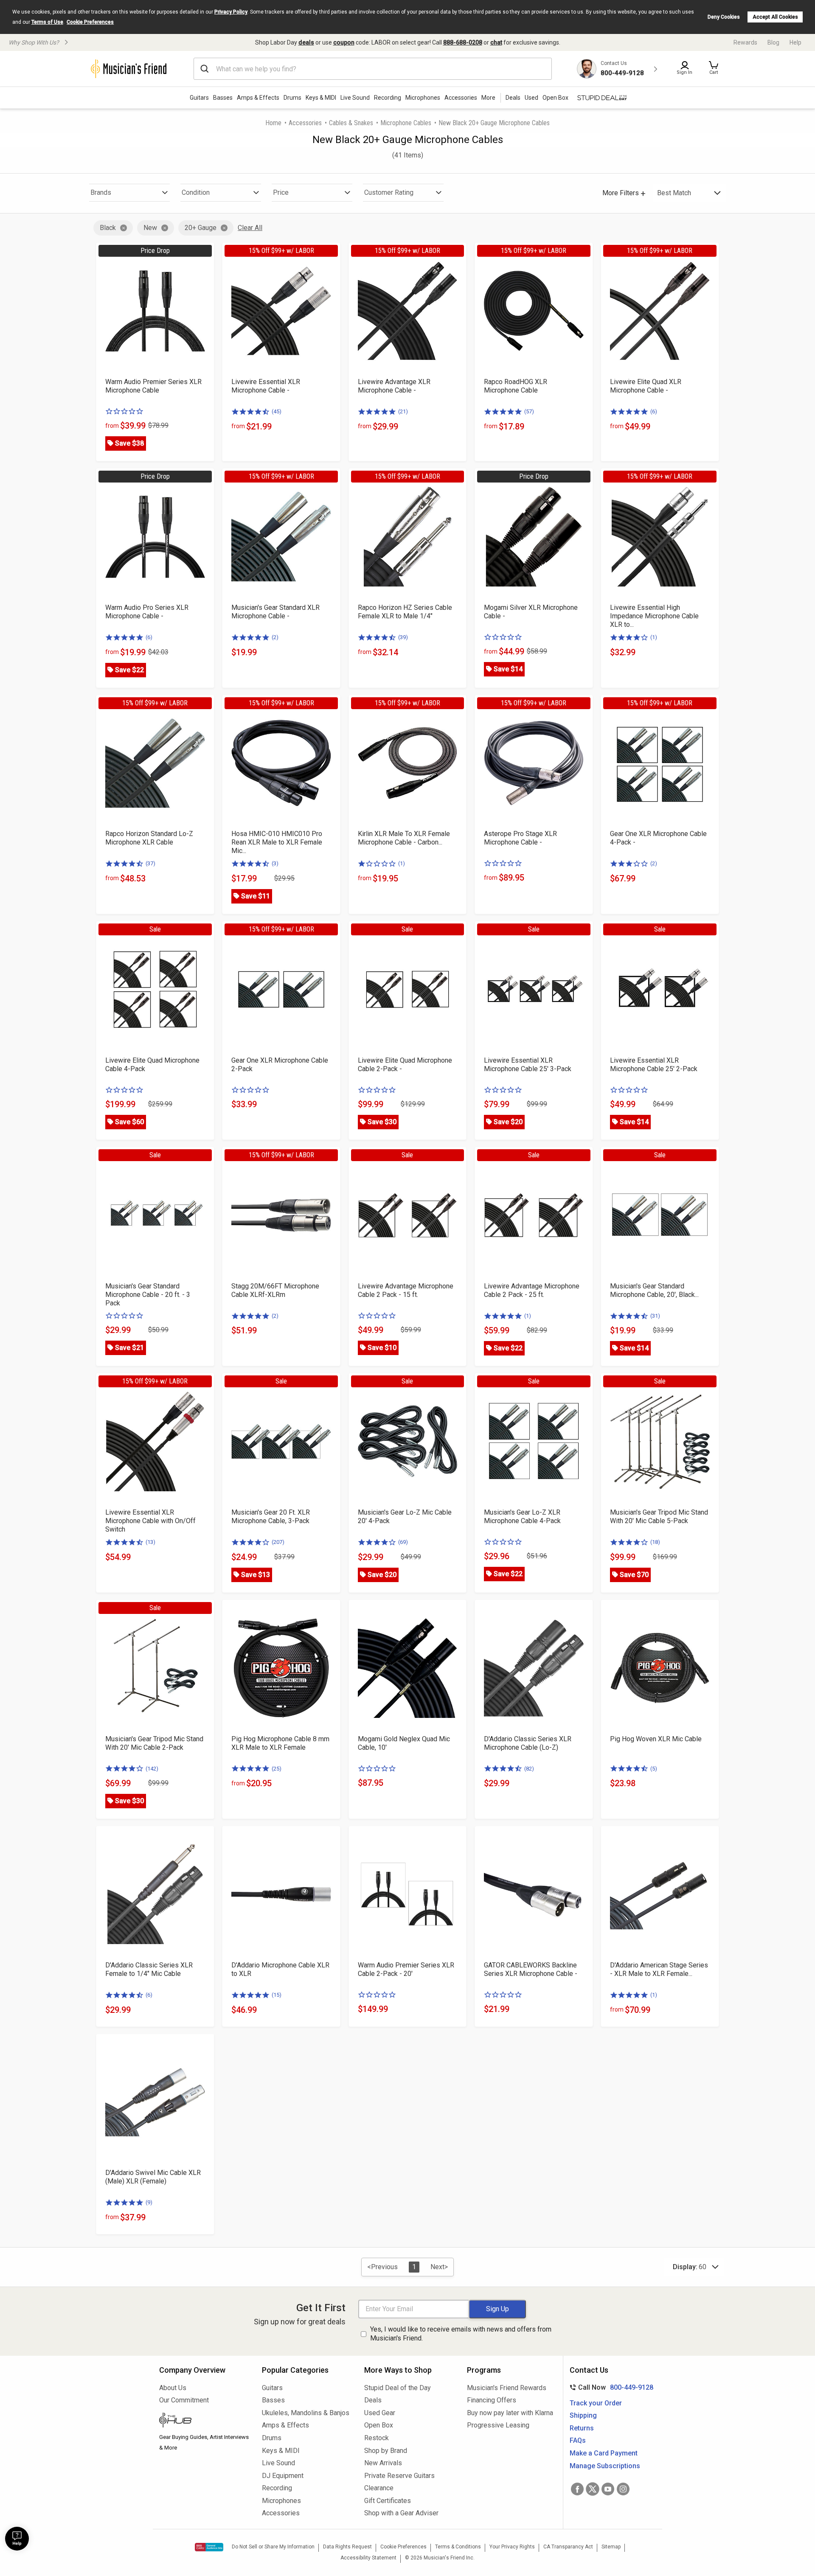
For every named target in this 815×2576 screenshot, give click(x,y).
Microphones (423, 98)
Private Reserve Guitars (399, 2476)
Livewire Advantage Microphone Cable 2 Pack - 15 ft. (406, 1290)
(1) (654, 637)
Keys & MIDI (321, 98)
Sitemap (611, 2547)
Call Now (610, 2387)
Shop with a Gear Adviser (401, 2513)
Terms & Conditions (458, 2547)
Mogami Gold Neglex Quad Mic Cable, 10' (404, 1743)
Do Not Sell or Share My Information (273, 2547)
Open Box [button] (555, 98)
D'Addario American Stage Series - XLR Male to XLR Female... (659, 1969)
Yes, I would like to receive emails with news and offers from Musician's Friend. (461, 2334)
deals (306, 42)
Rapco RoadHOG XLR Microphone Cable (516, 386)
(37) (150, 863)
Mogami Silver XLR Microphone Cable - (531, 612)
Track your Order (596, 2403)
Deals (373, 2400)
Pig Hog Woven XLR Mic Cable (656, 1739)
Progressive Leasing (498, 2425)
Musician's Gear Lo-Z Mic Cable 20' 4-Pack (405, 1517)
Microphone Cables (406, 123)
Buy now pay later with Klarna (510, 2413)
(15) (277, 1995)
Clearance (379, 2488)
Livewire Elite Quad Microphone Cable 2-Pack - (405, 1065)
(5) (654, 1769)
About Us (173, 2388)
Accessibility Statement (368, 2558)
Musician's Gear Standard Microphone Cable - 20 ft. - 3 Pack (148, 1295)
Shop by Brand (386, 2451)
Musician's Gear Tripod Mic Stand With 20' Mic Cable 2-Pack (154, 1743)
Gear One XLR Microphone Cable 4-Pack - (658, 838)
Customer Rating (389, 192)
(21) (403, 411)
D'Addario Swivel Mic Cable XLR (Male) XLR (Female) (153, 2177)
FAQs (578, 2440)
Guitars (199, 98)
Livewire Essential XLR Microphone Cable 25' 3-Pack (528, 1065)
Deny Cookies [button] (724, 17)
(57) (529, 411)
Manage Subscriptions (605, 2466)
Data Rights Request (347, 2547)
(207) (278, 1542)
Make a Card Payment (604, 2453)
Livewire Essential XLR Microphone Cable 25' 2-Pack (654, 1065)
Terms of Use (47, 22)
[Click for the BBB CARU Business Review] (209, 2547)
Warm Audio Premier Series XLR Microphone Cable (153, 386)
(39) (403, 637)
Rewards (745, 42)
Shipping (583, 2415)
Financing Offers (492, 2400)
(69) (403, 1542)
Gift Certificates (388, 2501)
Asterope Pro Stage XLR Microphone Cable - (520, 838)
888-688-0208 (463, 42)
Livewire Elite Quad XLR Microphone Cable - (646, 386)
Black (108, 228)
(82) (529, 1769)
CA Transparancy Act (568, 2547)
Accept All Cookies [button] (775, 17)
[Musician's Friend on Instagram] (623, 2489)
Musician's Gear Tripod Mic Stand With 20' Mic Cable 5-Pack (659, 1517)
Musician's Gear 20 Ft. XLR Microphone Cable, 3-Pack (271, 1517)
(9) (149, 2202)
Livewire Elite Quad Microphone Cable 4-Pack (152, 1065)
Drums (292, 98)
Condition (196, 192)
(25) (277, 1769)
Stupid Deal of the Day (398, 2388)
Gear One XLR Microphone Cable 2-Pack (280, 1065)
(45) (277, 411)
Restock (377, 2438)
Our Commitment (184, 2400)
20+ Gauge (201, 228)
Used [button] (531, 98)
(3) (275, 863)
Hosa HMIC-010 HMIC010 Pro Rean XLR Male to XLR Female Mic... (277, 842)
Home (273, 123)
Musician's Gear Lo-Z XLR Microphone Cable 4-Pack (522, 1517)
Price (281, 192)
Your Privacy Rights (512, 2547)
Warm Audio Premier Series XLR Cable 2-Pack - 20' (406, 1969)
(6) (654, 411)
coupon (344, 42)
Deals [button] (513, 98)
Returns (582, 2428)
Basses (223, 98)
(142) (152, 1769)
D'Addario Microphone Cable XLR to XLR (280, 1969)
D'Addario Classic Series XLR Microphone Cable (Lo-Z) (528, 1743)
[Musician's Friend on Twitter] (593, 2489)
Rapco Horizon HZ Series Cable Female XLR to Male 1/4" (405, 612)
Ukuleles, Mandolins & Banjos (306, 2413)
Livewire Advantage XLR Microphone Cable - (394, 386)
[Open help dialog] (17, 2539)
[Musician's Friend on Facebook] (577, 2489)
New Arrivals (383, 2463)
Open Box (379, 2425)
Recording (388, 98)
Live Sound (355, 98)
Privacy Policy (231, 12)
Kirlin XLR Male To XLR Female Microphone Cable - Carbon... (404, 838)
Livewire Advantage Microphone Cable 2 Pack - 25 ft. (532, 1290)
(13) (150, 1542)
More (488, 98)
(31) (655, 1316)
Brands (101, 192)
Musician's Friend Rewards (507, 2388)
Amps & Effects (258, 98)
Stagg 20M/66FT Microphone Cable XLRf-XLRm (275, 1290)
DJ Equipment (283, 2476)
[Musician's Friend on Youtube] (608, 2489)
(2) (275, 637)
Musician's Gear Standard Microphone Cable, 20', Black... (654, 1290)
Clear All (250, 228)
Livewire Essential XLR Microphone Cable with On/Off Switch (150, 1521)
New (150, 228)
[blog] (204, 2421)
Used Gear (380, 2413)
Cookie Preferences (90, 22)
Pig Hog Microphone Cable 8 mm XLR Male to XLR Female (280, 1743)
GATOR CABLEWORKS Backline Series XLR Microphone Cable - (531, 1969)
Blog (773, 42)
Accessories (461, 98)
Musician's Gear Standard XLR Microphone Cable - (275, 612)
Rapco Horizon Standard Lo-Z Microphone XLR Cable (149, 838)
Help (795, 42)
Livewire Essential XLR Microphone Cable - (266, 386)
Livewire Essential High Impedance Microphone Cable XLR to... (654, 616)
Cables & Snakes (351, 123)
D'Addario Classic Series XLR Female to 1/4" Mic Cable (149, 1969)
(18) (655, 1542)
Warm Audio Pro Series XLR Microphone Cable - (147, 612)
